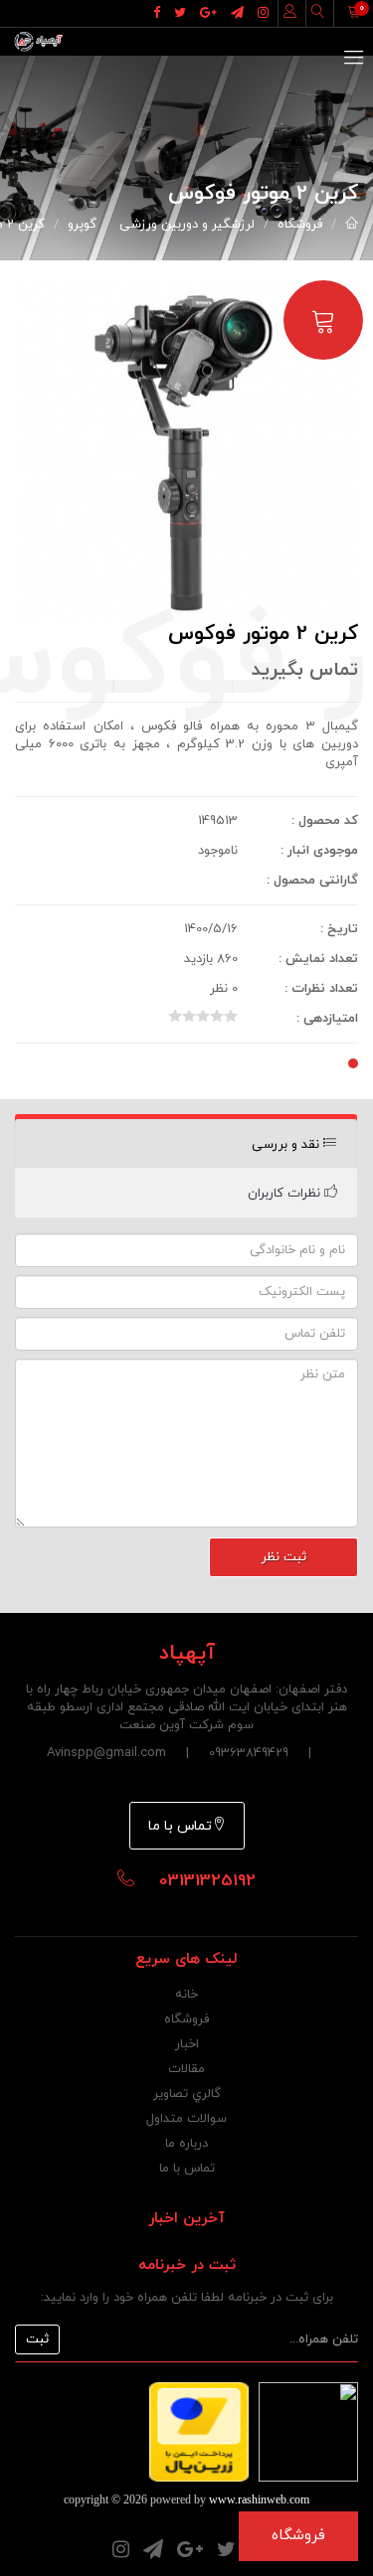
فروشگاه (300, 225)
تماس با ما (180, 1826)
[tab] (186, 1144)
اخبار (187, 2044)
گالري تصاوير (187, 2094)
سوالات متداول (186, 2119)
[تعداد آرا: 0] (175, 1016)
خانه (186, 1995)
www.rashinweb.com (259, 2499)
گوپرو (82, 225)
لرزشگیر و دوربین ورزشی (187, 225)
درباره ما (186, 2144)
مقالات (186, 2069)
